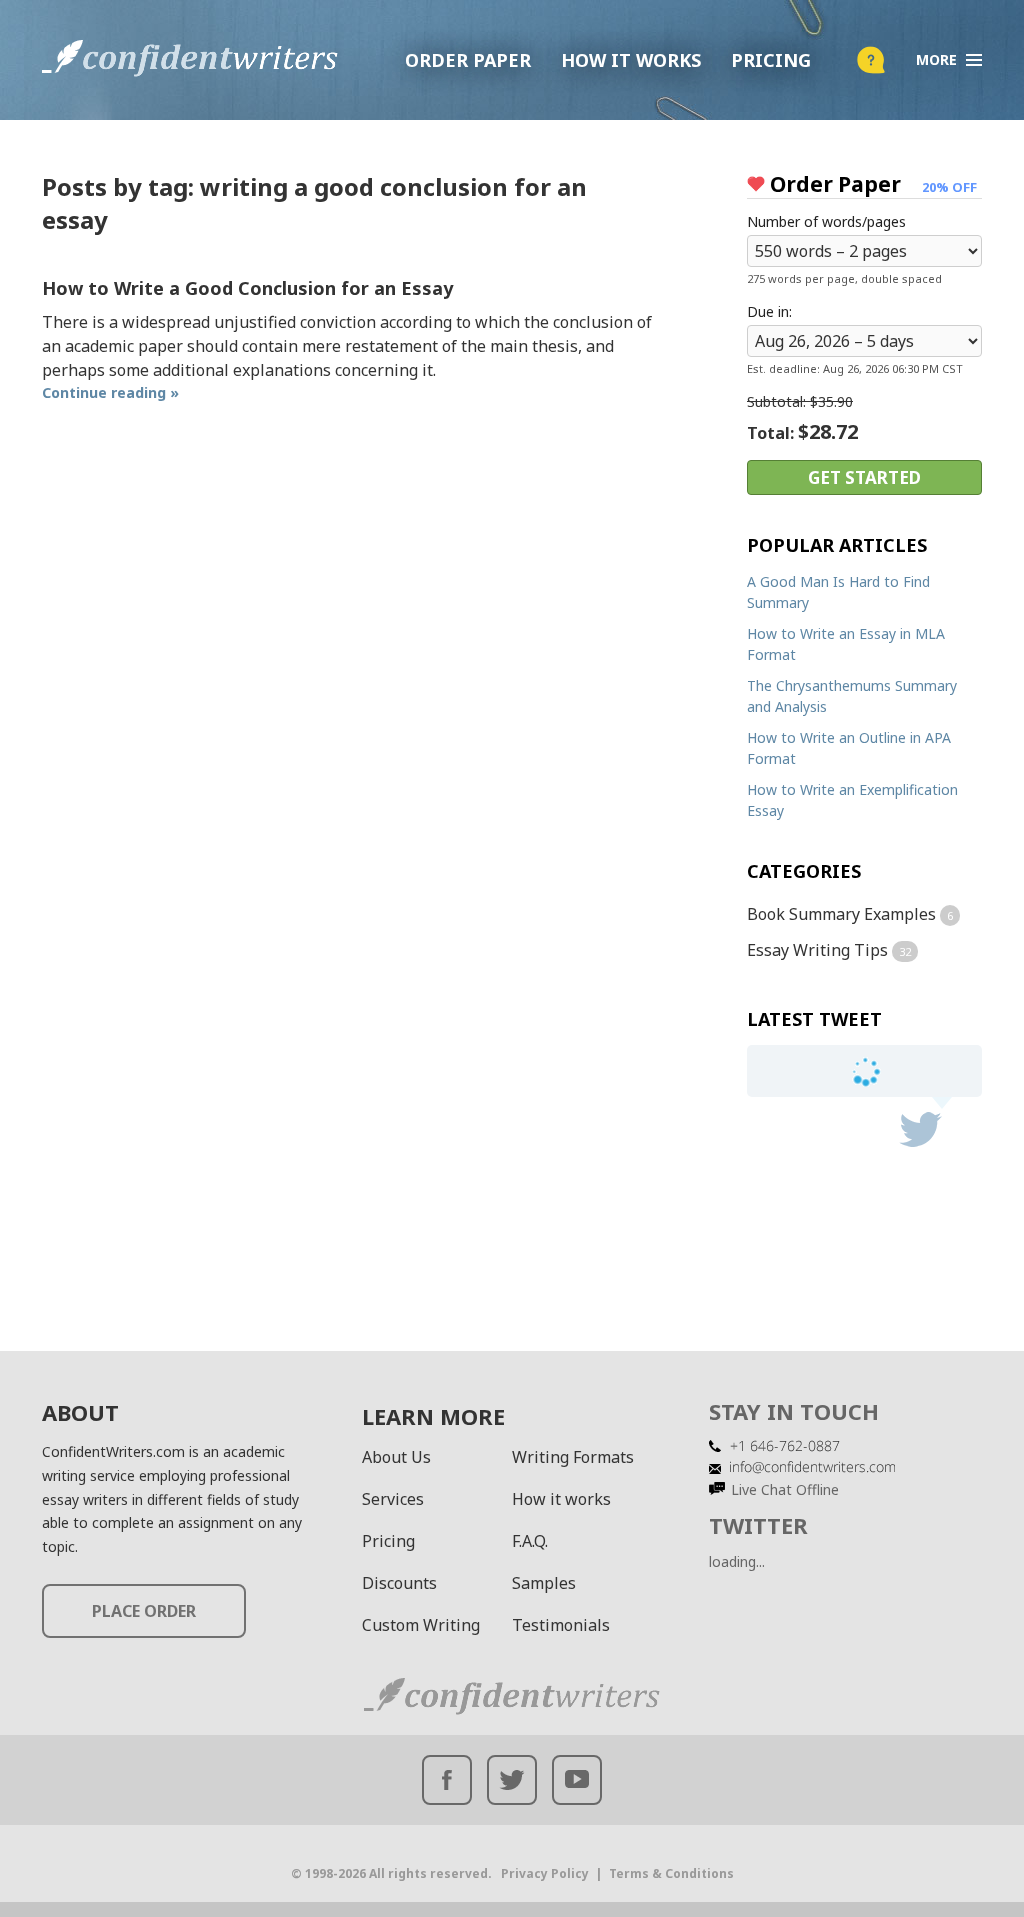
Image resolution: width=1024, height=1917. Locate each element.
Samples (544, 1583)
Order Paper (468, 60)
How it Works (631, 60)
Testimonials (561, 1625)
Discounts (399, 1583)
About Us (396, 1457)
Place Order (144, 1611)
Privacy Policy (545, 1873)
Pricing (771, 60)
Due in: (769, 311)
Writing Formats (573, 1457)
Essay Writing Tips (817, 950)
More (936, 60)
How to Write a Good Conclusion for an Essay (247, 288)
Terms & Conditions (671, 1873)
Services (393, 1499)
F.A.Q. (530, 1541)
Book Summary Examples (841, 914)
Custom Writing (421, 1625)
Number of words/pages (826, 221)
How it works (561, 1499)
